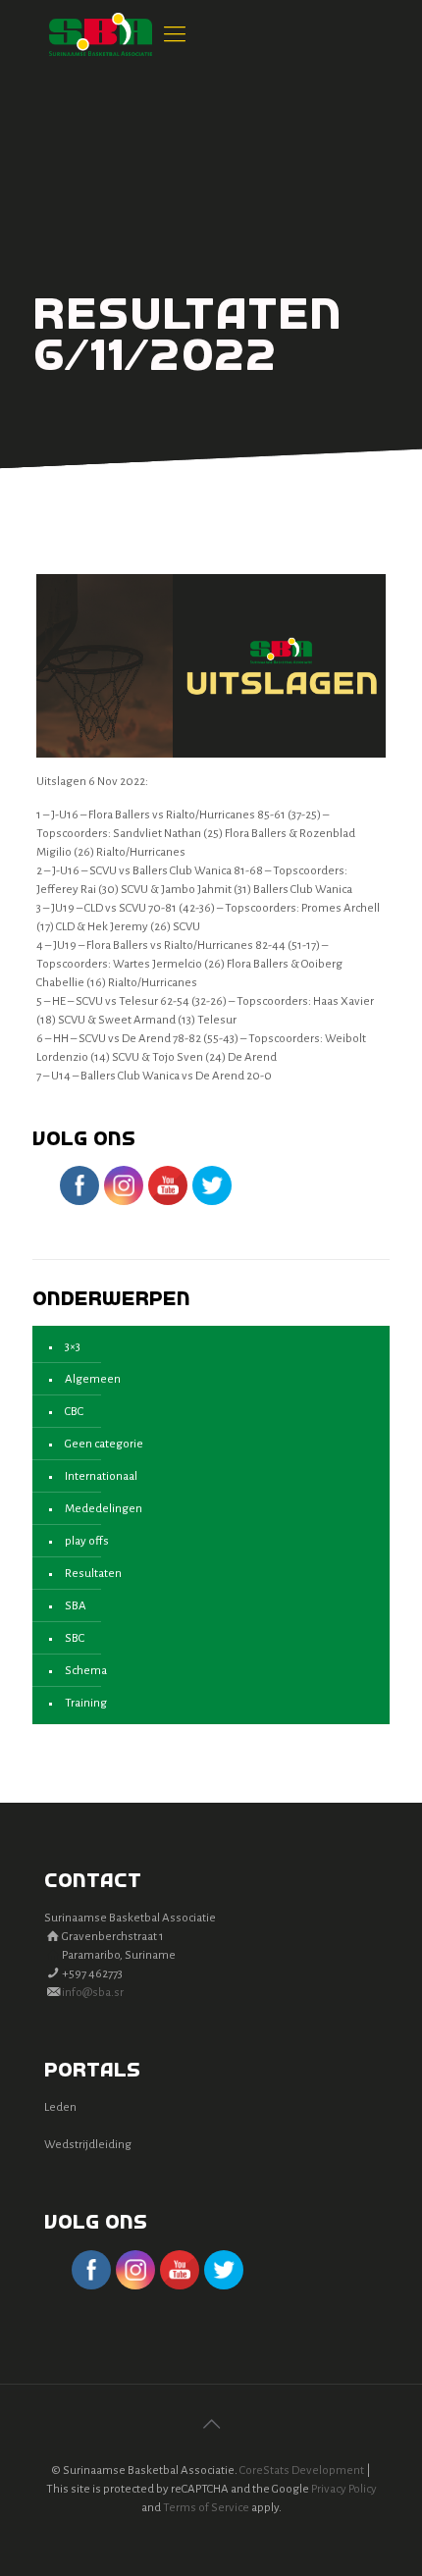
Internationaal (101, 1476)
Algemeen (93, 1379)
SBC (75, 1638)
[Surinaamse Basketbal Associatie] (101, 34)
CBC (74, 1412)
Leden (60, 2107)
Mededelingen (104, 1509)
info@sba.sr (93, 1993)
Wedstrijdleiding (88, 2145)
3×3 (73, 1347)
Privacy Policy (344, 2489)
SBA (76, 1606)
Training (86, 1703)
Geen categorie (104, 1444)
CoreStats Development (302, 2471)
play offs (87, 1541)
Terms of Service (206, 2508)
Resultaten (93, 1574)
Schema (86, 1671)
